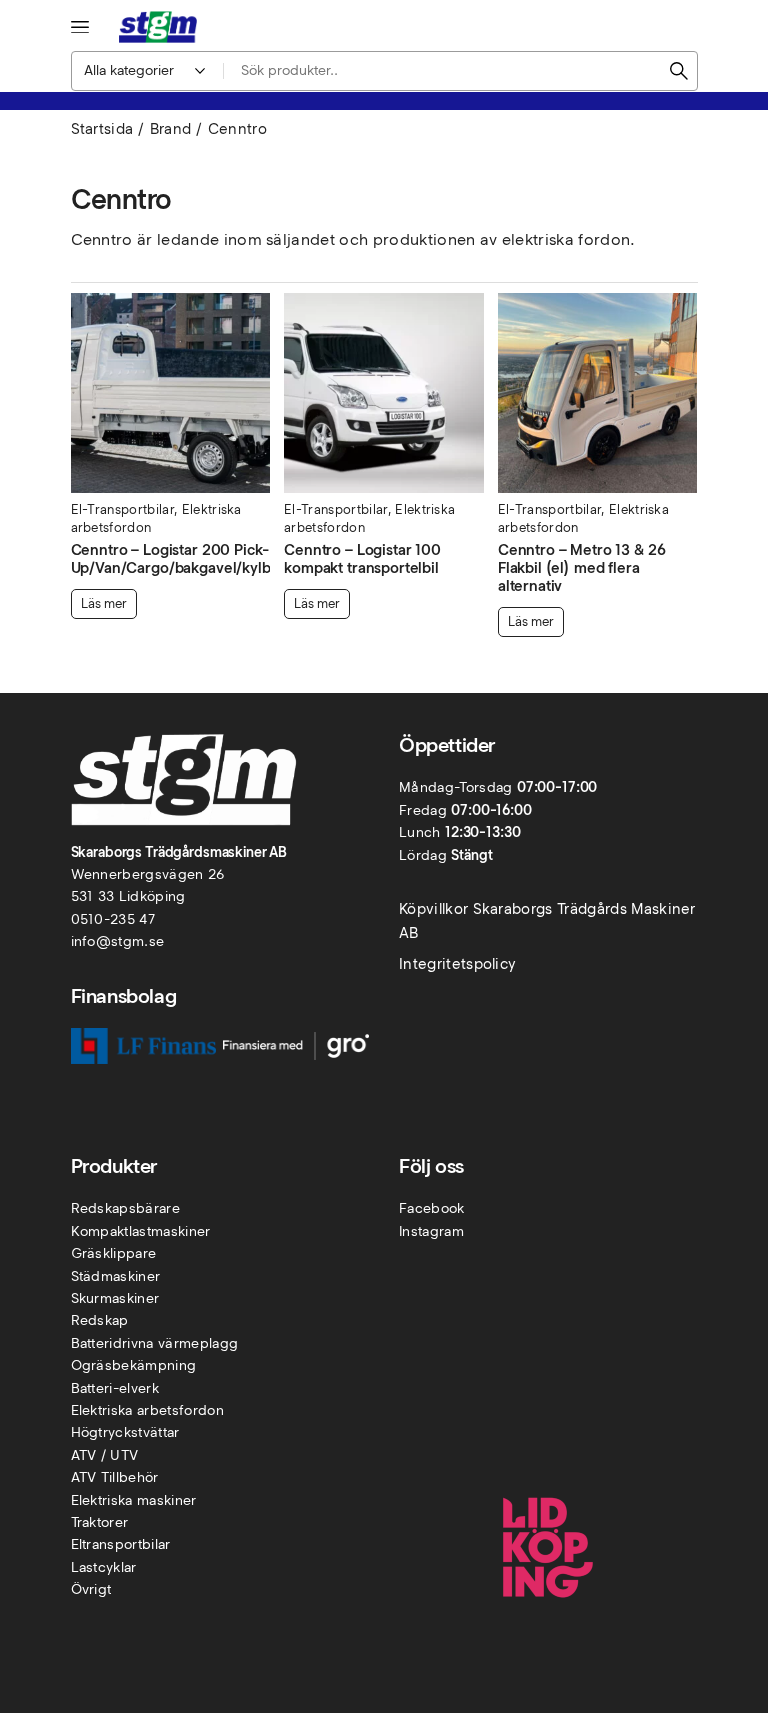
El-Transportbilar (122, 509)
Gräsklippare (114, 1253)
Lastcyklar (104, 1567)
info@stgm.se (118, 941)
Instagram (431, 1231)
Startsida (102, 129)
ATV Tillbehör (115, 1477)
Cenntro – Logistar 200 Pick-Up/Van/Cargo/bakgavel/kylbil (175, 559)
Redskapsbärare (125, 1208)
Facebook (432, 1208)
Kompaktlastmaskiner (141, 1231)
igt (102, 1589)
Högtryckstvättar (125, 1432)
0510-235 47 (113, 919)
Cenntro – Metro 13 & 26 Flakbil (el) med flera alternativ (582, 568)
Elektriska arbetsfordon (147, 1410)
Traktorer (100, 1522)
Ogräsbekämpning (134, 1365)
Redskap (100, 1320)
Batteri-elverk (115, 1388)
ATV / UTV (105, 1455)
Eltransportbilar (121, 1544)
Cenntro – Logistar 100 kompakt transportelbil (362, 559)
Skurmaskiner (115, 1298)
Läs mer (104, 603)
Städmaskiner (116, 1276)
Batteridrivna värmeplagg (155, 1343)
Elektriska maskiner (134, 1500)
